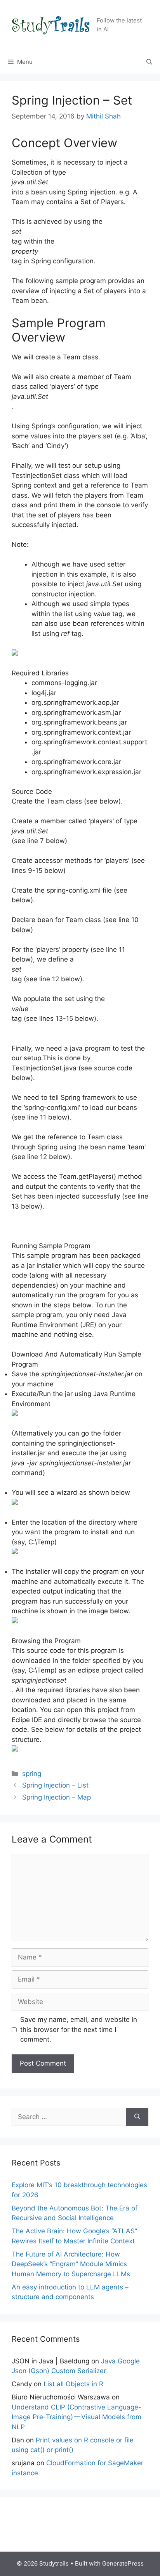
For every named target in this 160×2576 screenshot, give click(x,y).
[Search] (137, 2117)
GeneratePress (123, 2563)
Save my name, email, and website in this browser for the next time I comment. (79, 2029)
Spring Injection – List (55, 1785)
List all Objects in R (73, 2384)
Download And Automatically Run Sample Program (77, 1359)
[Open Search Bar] (149, 62)
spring (32, 1774)
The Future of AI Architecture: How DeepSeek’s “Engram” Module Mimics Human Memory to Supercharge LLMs (71, 2264)
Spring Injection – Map (57, 1797)
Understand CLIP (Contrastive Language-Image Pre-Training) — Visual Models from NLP (77, 2417)
